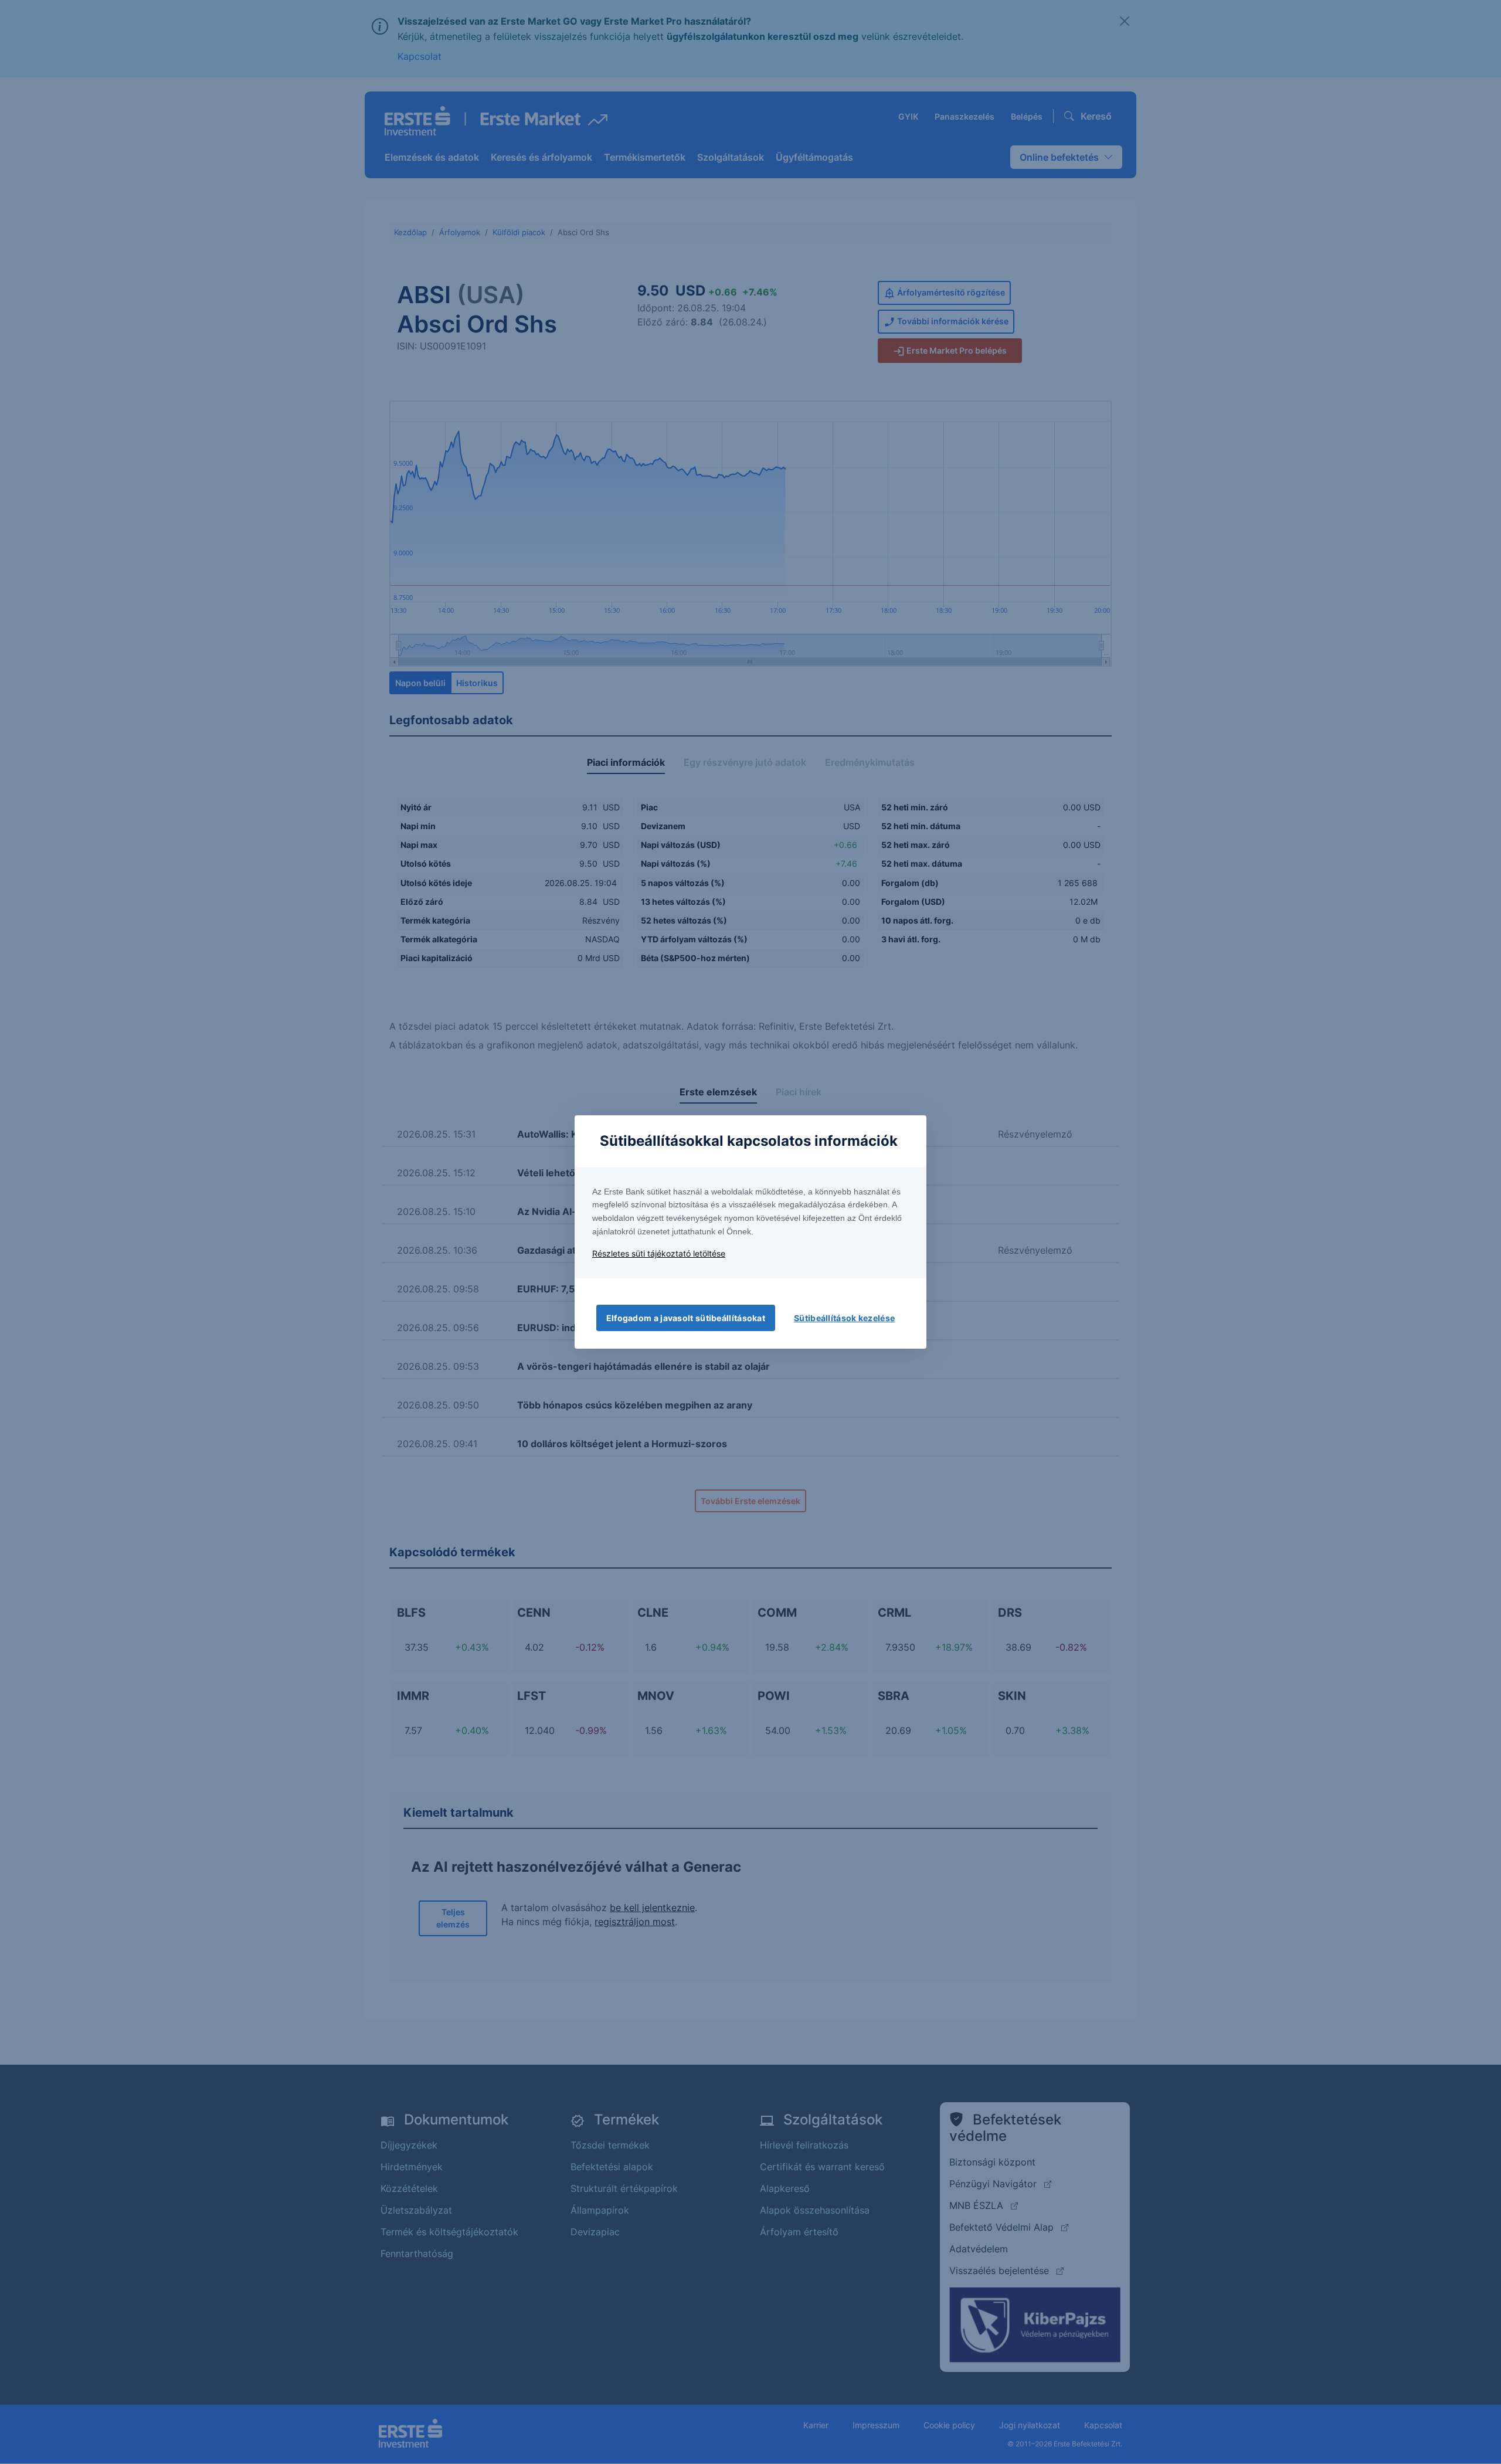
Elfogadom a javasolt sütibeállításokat (686, 1318)
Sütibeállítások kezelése (844, 1318)
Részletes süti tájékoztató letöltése (659, 1253)
